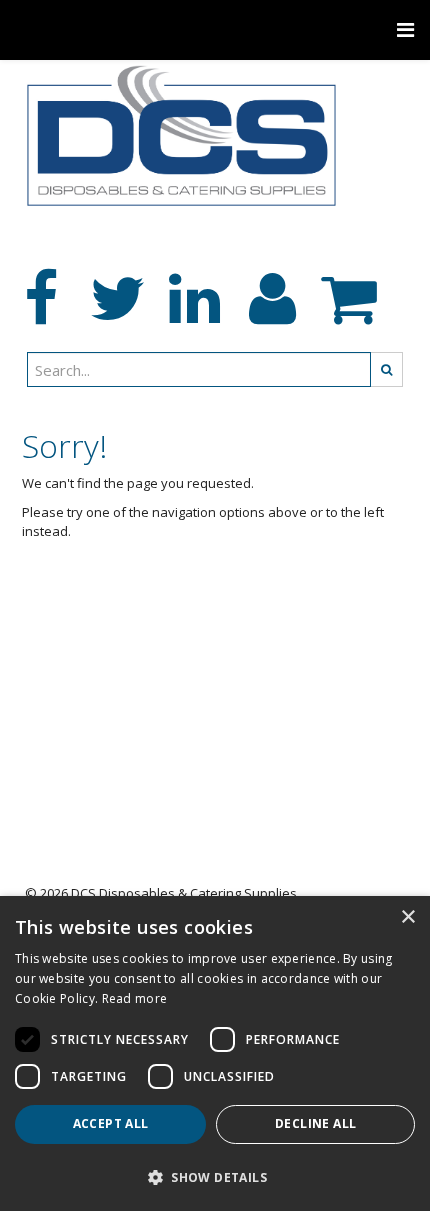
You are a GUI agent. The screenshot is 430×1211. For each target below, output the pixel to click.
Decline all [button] (315, 1123)
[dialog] (215, 1053)
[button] (215, 1176)
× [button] (407, 917)
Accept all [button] (111, 1123)
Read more (135, 998)
